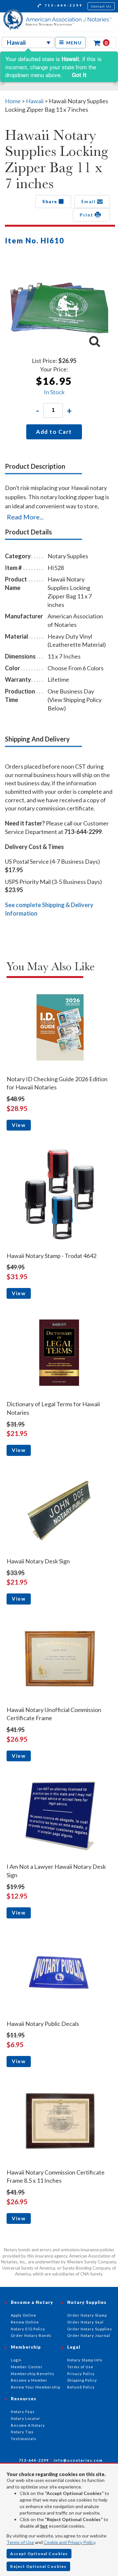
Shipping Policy (82, 2380)
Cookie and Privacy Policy (69, 2542)
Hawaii (35, 101)
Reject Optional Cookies (38, 2566)
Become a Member (29, 2380)
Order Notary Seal (85, 2322)
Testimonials (24, 2439)
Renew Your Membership (36, 2387)
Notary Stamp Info (85, 2360)
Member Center (27, 2367)
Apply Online (24, 2315)
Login (16, 2360)
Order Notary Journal (89, 2335)
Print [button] (87, 215)
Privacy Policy (81, 2374)
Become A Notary (28, 2425)
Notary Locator (26, 2418)
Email (89, 202)
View (19, 1125)
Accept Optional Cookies (39, 2554)
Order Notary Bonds (31, 2335)
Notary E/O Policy (28, 2329)
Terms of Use (20, 2542)
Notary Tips (22, 2432)
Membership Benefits (33, 2374)
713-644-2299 (63, 5)
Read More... (25, 517)
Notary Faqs (23, 2412)
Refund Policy (81, 2387)
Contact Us (101, 6)
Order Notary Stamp (87, 2315)
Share (50, 202)
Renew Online (25, 2322)
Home (13, 101)
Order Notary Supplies (90, 2329)
